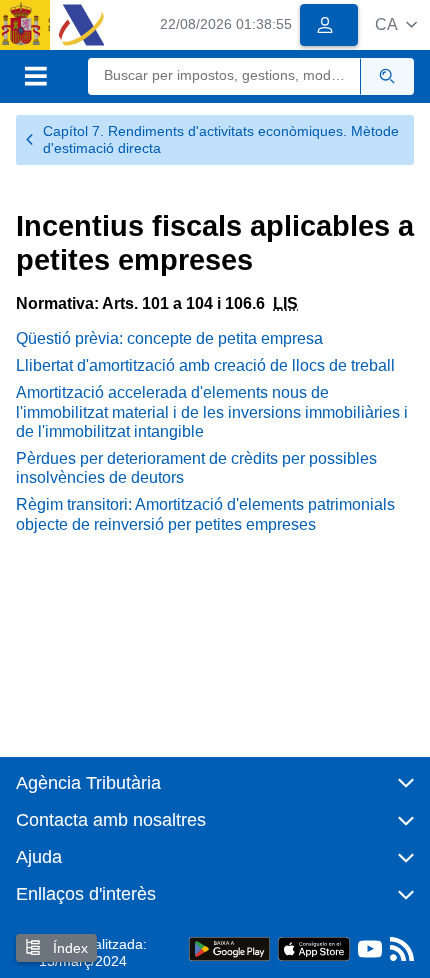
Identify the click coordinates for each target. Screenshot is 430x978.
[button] (396, 24)
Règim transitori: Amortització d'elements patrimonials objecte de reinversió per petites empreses (205, 514)
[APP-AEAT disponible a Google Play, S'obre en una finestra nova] (229, 948)
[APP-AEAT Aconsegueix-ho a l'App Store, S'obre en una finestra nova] (314, 948)
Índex (68, 948)
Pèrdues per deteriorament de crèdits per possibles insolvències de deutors (196, 468)
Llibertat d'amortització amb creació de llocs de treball (205, 365)
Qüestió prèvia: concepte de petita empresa (169, 338)
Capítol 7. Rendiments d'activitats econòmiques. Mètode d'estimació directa (221, 139)
